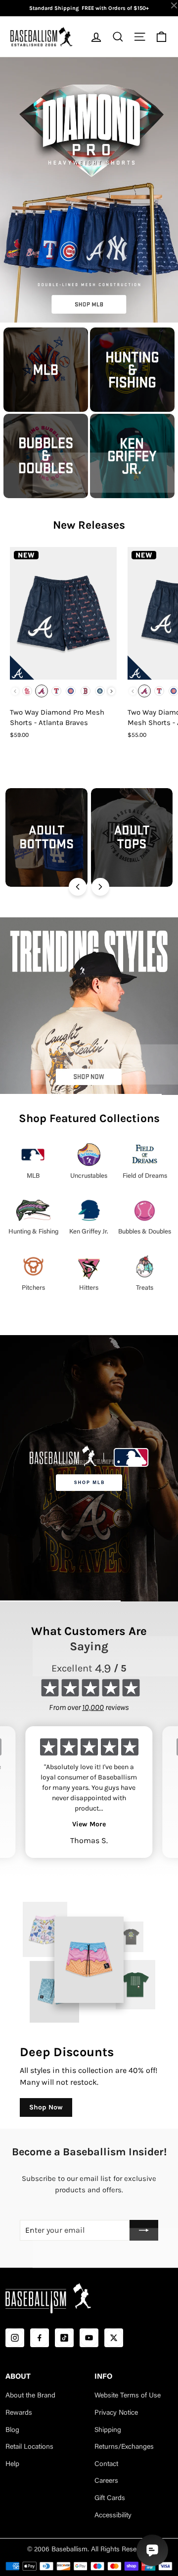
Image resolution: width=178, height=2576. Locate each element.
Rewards (19, 2413)
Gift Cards (110, 2499)
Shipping (108, 2431)
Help (12, 2465)
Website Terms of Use (128, 2396)
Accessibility (113, 2516)
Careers (106, 2481)
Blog (12, 2431)
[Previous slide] (78, 887)
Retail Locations (29, 2447)
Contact (106, 2465)
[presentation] (111, 691)
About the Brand (30, 2396)
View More (89, 1824)
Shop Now (46, 2107)
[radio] (27, 691)
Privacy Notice (116, 2413)
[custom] (15, 2338)
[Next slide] (100, 887)
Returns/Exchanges (124, 2447)
